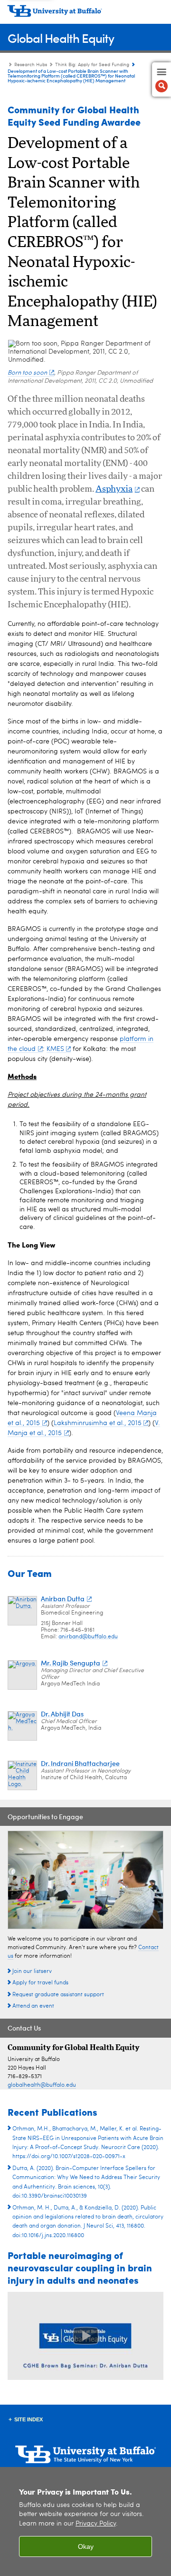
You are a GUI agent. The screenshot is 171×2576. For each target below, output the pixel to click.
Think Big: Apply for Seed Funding (92, 65)
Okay (86, 2546)
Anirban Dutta (63, 1599)
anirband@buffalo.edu (88, 1637)
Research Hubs (31, 65)
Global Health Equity (61, 38)
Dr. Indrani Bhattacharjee (80, 1763)
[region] (85, 2522)
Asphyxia (114, 489)
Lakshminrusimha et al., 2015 (98, 1423)
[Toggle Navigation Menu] (161, 79)
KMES (55, 1049)
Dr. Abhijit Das (62, 1714)
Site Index (28, 2419)
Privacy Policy (96, 2524)
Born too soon (27, 373)
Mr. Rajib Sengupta (71, 1663)
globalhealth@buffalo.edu (42, 2085)
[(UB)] (85, 14)
